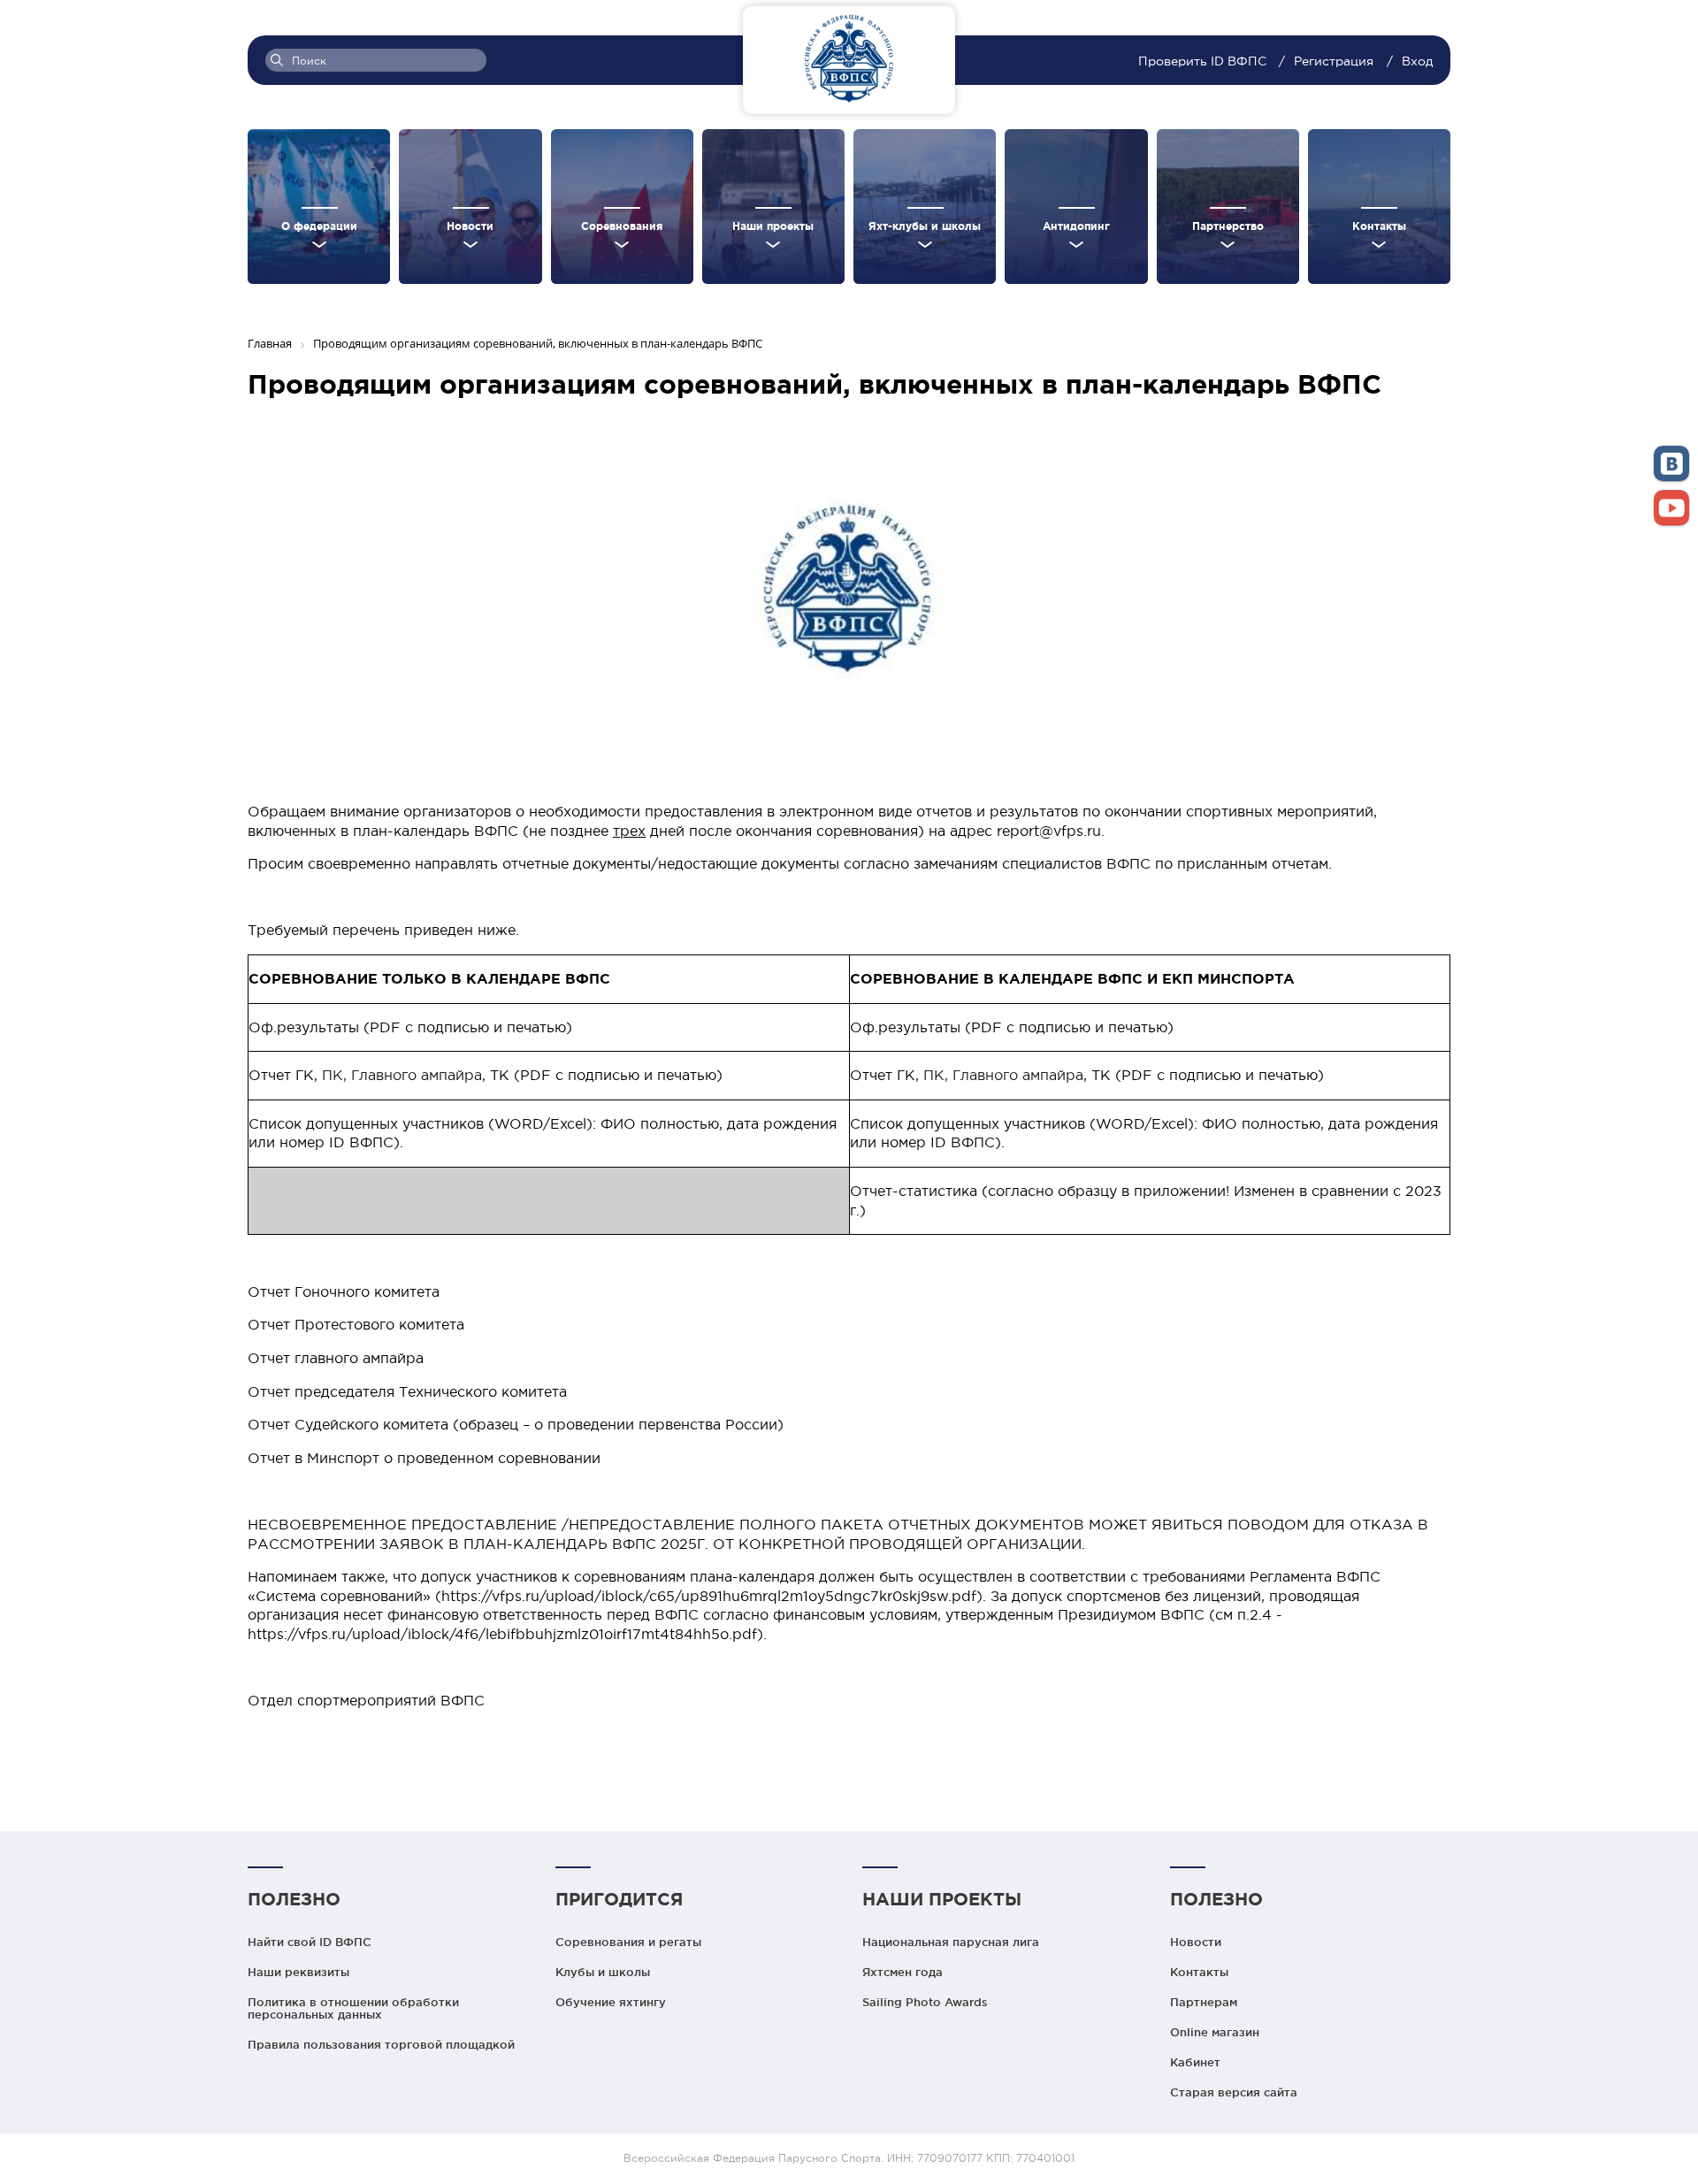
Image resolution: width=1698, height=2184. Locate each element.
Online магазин (1215, 2032)
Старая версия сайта (1234, 2092)
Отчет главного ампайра (336, 1358)
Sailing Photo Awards (925, 2002)
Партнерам (1204, 2002)
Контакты (1199, 1972)
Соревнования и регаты (628, 1942)
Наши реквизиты (298, 1972)
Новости (1196, 1942)
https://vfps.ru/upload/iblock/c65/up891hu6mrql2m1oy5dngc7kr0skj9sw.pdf (709, 1596)
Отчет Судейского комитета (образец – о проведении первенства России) (516, 1424)
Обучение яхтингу (611, 2002)
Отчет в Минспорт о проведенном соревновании (424, 1458)
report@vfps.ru (1049, 831)
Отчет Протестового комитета (356, 1324)
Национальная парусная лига (951, 1942)
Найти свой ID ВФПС (310, 1942)
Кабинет (1195, 2062)
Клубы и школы (603, 1972)
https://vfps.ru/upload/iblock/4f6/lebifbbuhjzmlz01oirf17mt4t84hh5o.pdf (502, 1634)
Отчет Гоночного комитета (344, 1291)
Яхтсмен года (903, 1972)
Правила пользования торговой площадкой (381, 2044)
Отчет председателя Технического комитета (407, 1391)
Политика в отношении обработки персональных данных (353, 2008)
